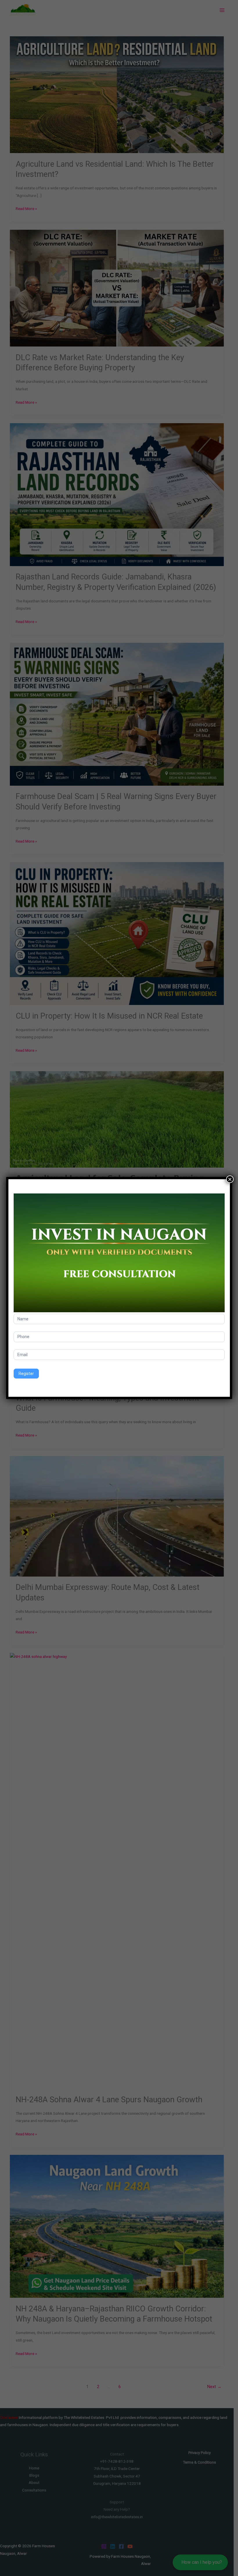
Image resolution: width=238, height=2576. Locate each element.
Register (26, 1374)
